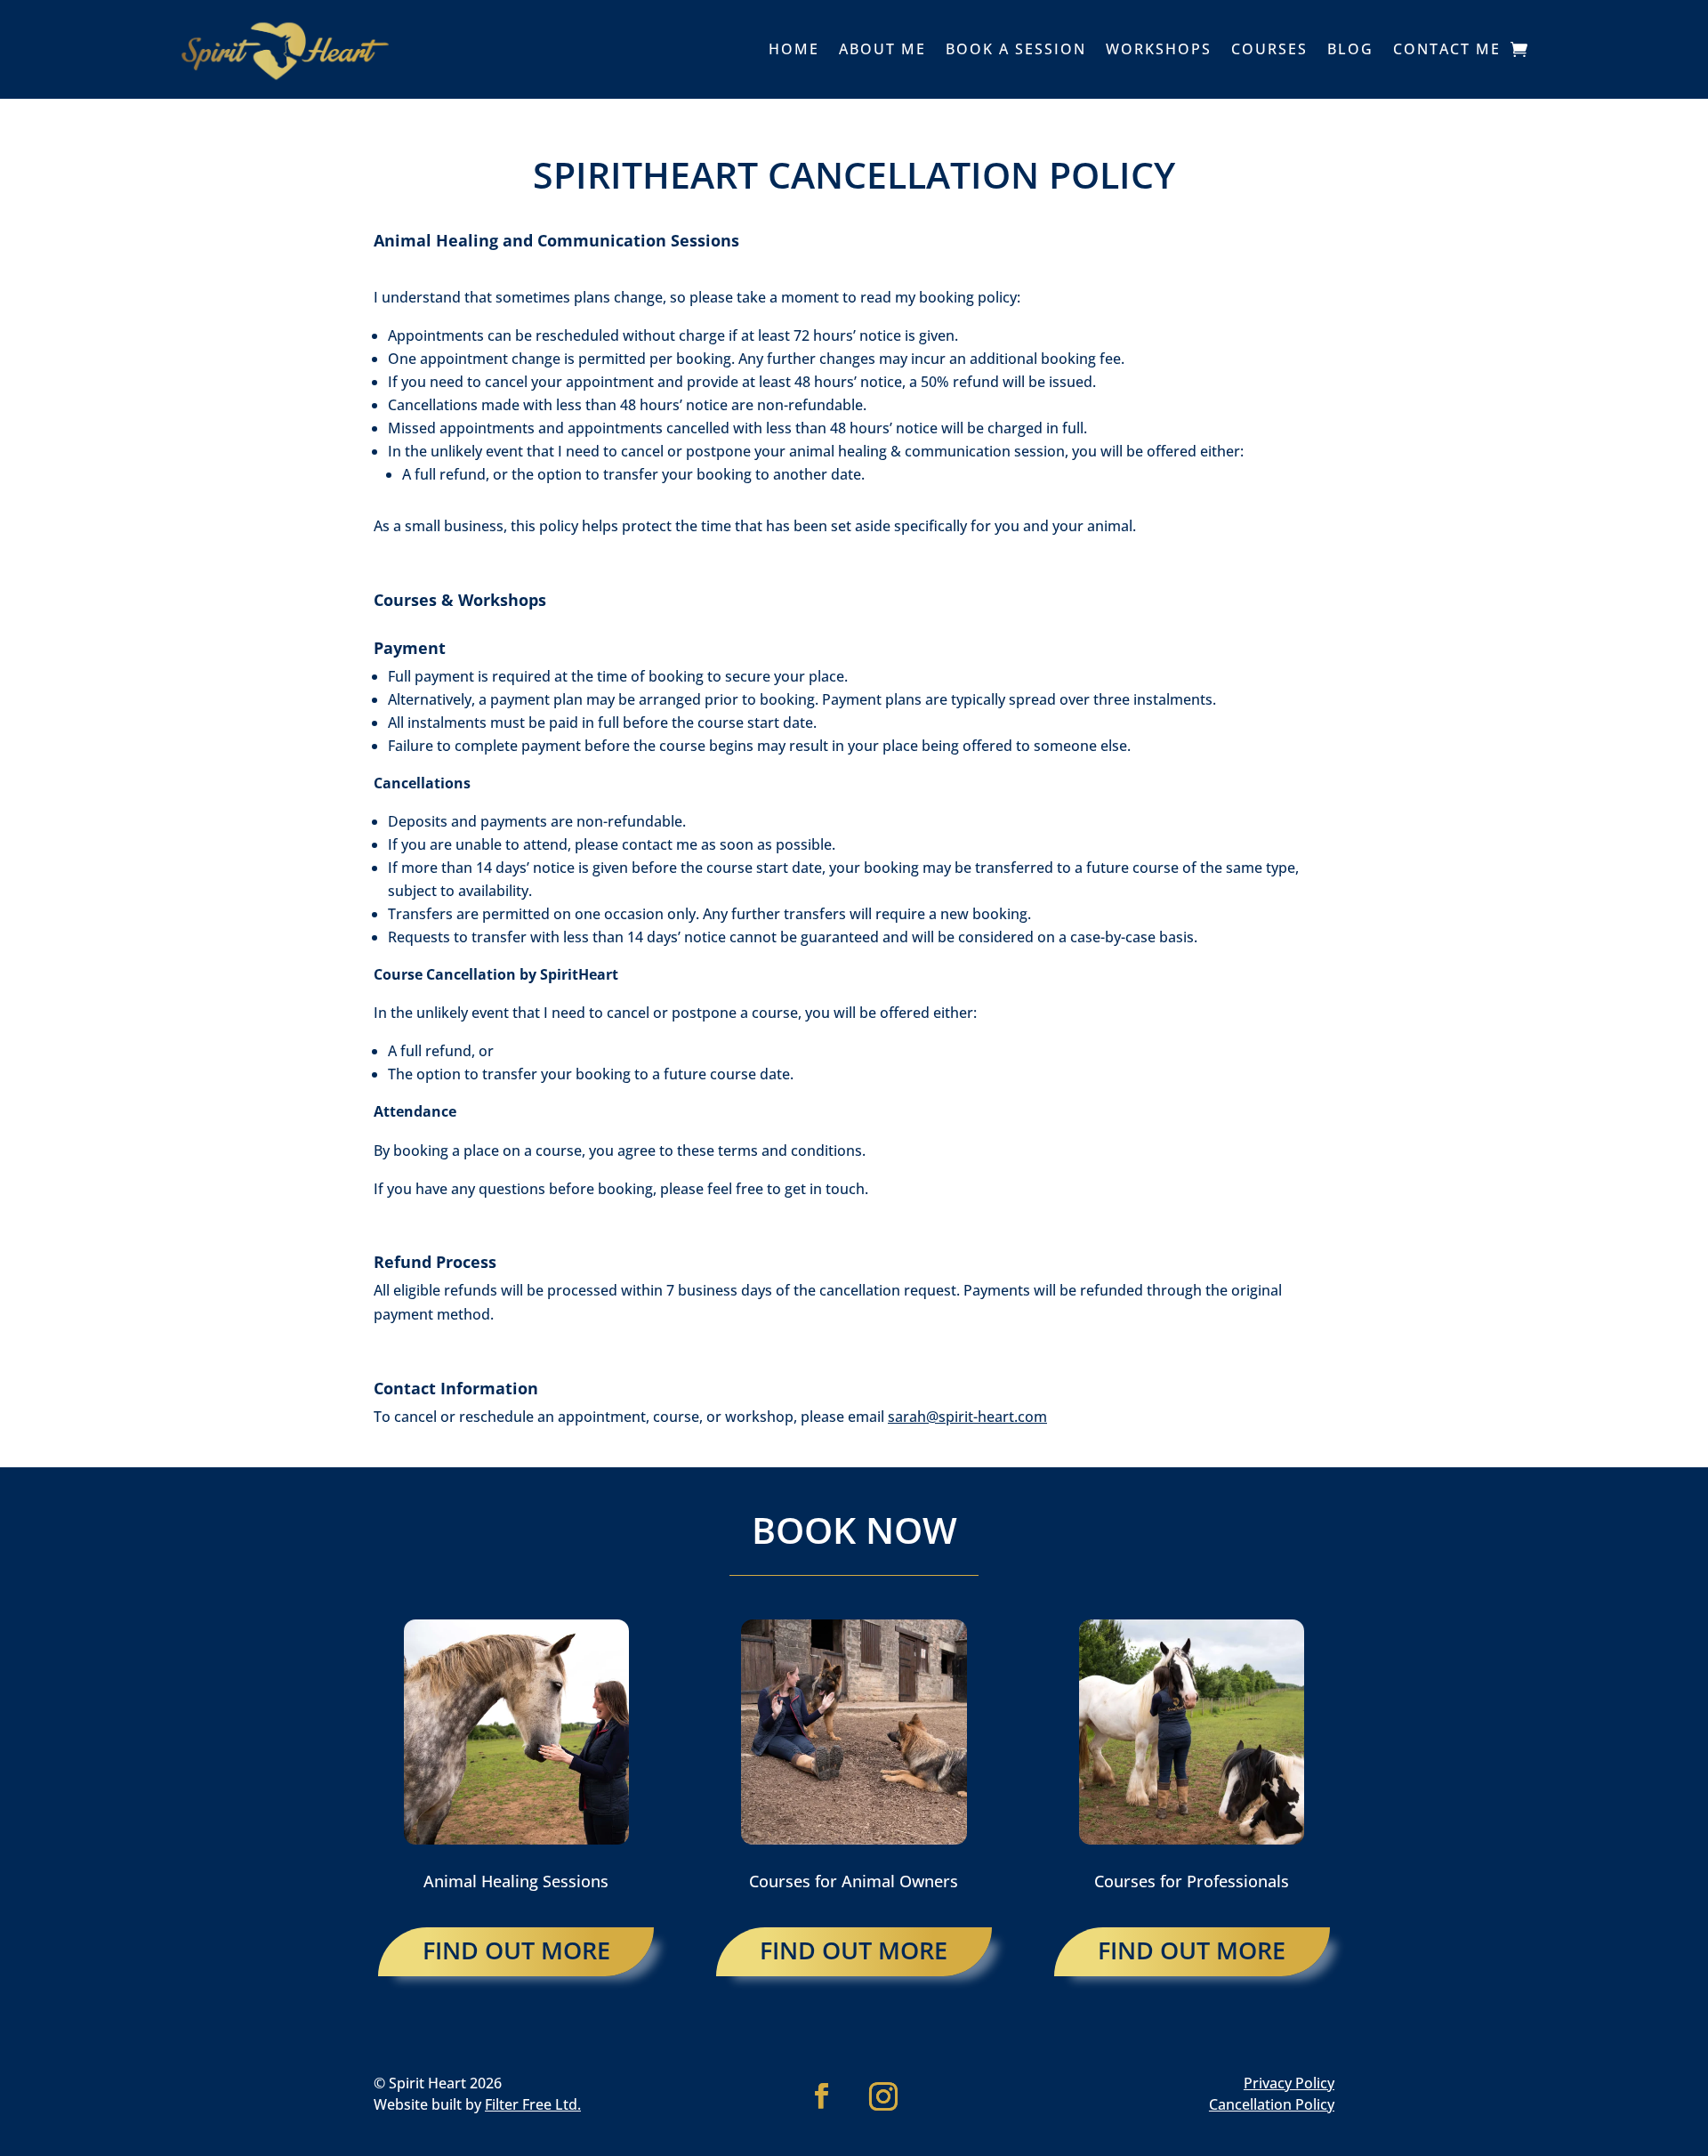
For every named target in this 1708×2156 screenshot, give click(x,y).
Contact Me (1447, 49)
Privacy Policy (1289, 2083)
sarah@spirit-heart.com (967, 1417)
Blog (1350, 49)
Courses (1269, 49)
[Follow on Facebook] (822, 2096)
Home (794, 49)
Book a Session (1016, 49)
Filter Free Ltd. (533, 2104)
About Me (882, 49)
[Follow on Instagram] (883, 2096)
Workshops (1159, 49)
